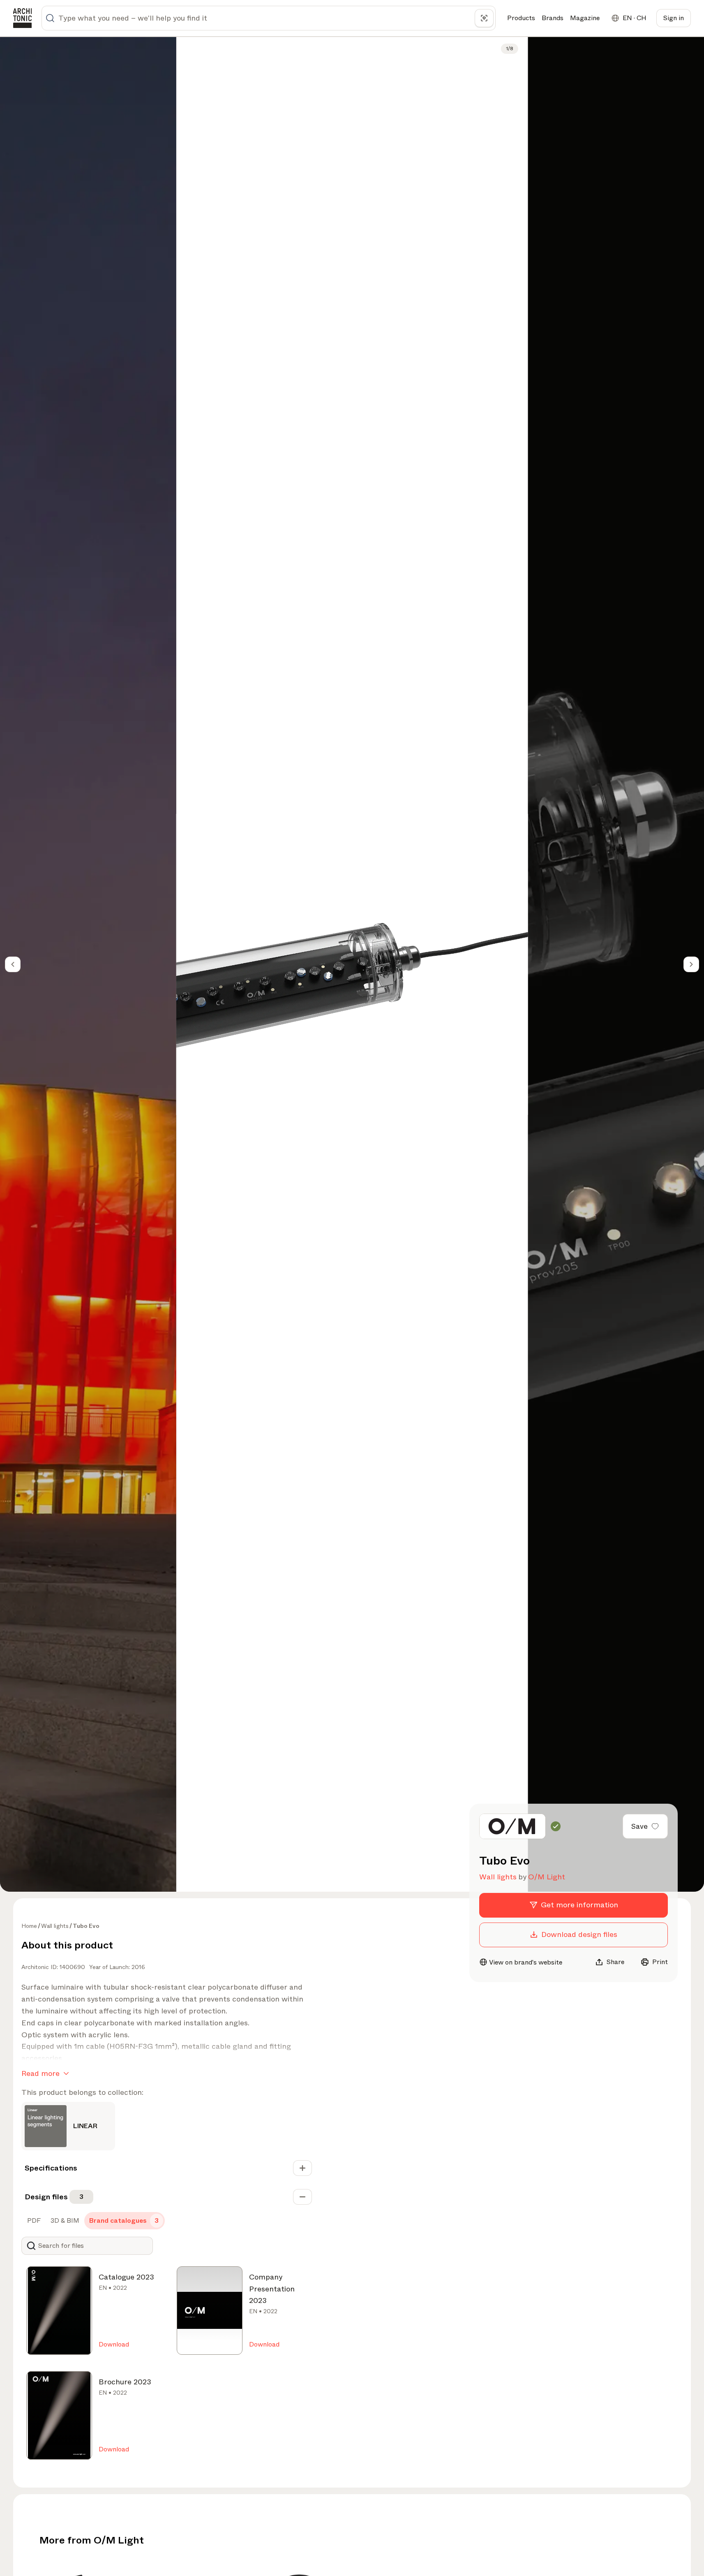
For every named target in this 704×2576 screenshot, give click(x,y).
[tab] (33, 2221)
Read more (40, 2073)
